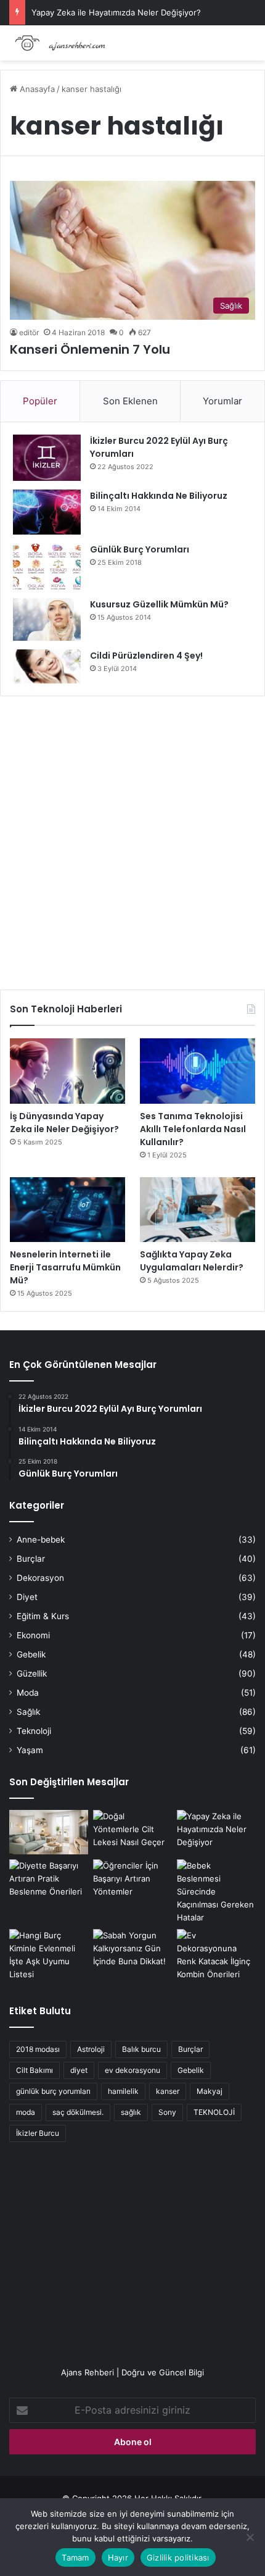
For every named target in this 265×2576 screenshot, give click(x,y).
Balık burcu (141, 2049)
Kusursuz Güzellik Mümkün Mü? (159, 604)
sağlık (131, 2112)
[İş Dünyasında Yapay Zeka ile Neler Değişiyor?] (67, 1071)
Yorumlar (222, 401)
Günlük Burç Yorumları (140, 549)
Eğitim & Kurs (43, 1616)
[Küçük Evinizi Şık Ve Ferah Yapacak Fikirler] (49, 1832)
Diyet (27, 1597)
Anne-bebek (41, 1540)
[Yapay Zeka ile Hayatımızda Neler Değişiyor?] (216, 1832)
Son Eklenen (130, 401)
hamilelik (123, 2091)
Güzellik (32, 1674)
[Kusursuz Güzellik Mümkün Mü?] (47, 619)
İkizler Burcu (38, 2133)
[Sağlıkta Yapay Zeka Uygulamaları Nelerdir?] (198, 1210)
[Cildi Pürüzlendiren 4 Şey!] (47, 666)
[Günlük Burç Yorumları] (47, 566)
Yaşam (30, 1750)
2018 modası (38, 2049)
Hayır (118, 2557)
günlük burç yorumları (53, 2091)
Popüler (40, 401)
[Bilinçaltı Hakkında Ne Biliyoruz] (47, 512)
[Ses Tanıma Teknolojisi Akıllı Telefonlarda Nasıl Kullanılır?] (198, 1071)
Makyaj (210, 2091)
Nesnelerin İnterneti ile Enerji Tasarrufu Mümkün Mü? (65, 1267)
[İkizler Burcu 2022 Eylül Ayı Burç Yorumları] (47, 458)
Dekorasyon (40, 1578)
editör (29, 332)
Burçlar (31, 1559)
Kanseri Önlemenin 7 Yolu (90, 349)
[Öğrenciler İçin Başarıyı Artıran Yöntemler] (132, 1882)
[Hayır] (250, 2537)
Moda (28, 1693)
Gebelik (31, 1654)
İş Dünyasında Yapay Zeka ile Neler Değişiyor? (64, 1123)
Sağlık (28, 1712)
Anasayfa (36, 89)
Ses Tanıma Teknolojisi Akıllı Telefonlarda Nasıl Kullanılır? (193, 1129)
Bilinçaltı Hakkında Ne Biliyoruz (159, 496)
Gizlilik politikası (178, 2557)
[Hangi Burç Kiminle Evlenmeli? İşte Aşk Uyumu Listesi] (49, 1955)
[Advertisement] (132, 838)
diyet (79, 2070)
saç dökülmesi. (78, 2112)
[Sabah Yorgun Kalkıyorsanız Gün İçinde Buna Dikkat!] (132, 1951)
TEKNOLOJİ (214, 2112)
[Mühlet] (59, 43)
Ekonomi (33, 1635)
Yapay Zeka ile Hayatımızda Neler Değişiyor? (116, 12)
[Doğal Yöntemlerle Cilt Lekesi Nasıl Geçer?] (132, 1832)
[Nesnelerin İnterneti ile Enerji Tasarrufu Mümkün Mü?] (67, 1210)
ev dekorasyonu (132, 2070)
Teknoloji (34, 1731)
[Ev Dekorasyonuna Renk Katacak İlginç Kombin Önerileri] (216, 1955)
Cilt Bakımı (35, 2070)
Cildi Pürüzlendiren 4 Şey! (146, 656)
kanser (168, 2091)
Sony (167, 2112)
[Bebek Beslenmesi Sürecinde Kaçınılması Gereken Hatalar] (216, 1892)
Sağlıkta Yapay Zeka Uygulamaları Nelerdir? (192, 1261)
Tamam (75, 2557)
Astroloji (91, 2049)
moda (26, 2112)
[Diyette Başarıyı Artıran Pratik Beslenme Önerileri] (49, 1882)
